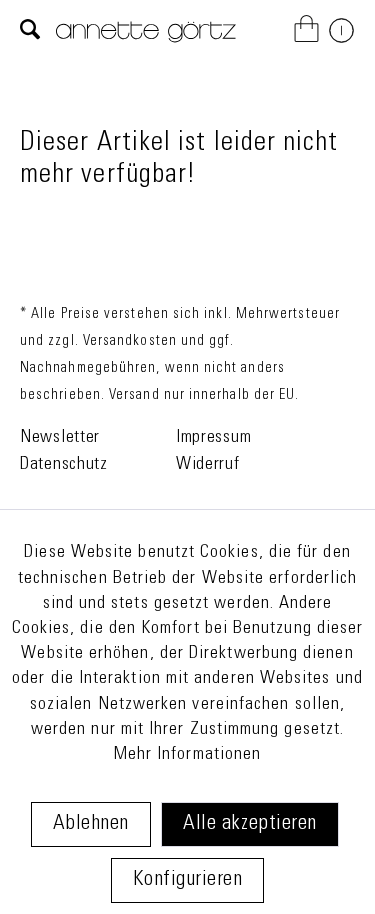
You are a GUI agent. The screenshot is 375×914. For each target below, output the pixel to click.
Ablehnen (91, 824)
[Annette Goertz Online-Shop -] (146, 44)
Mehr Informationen (187, 755)
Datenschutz (64, 465)
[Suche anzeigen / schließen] (30, 31)
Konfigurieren (188, 880)
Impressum (213, 438)
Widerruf (208, 465)
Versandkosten (130, 342)
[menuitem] (30, 31)
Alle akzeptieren (249, 824)
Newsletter (60, 438)
